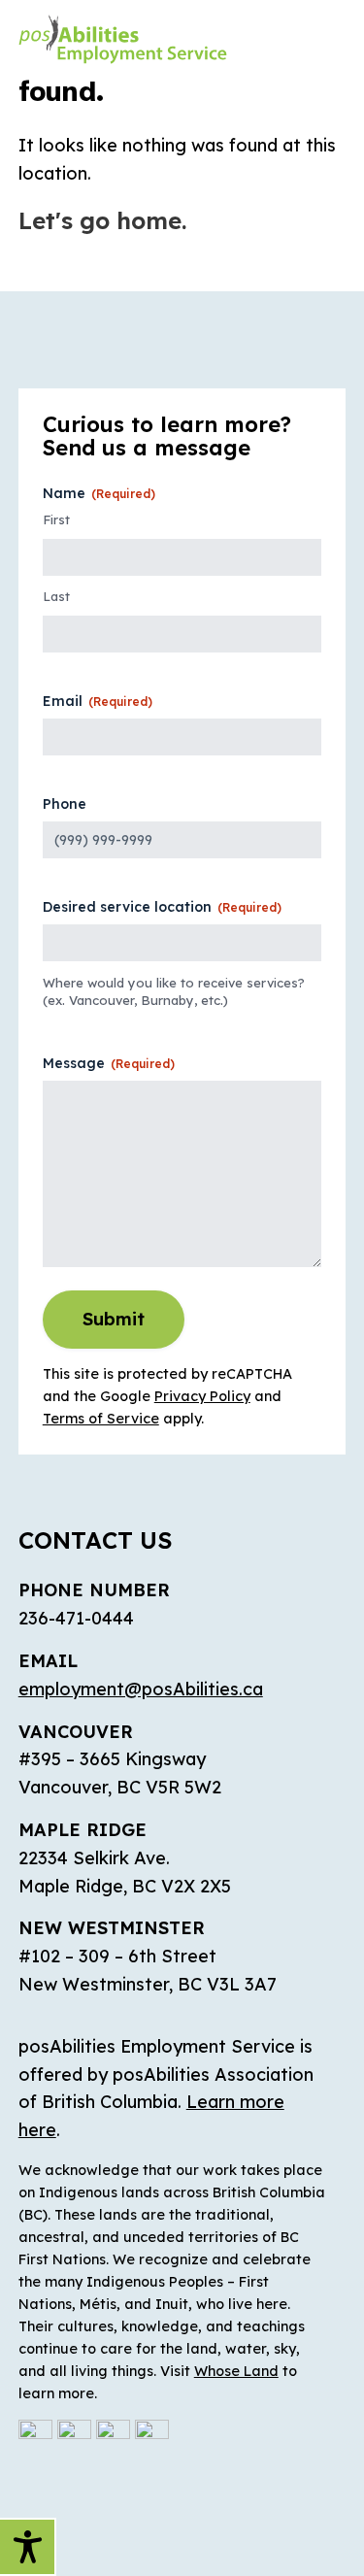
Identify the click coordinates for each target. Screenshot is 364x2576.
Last (56, 596)
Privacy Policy (202, 1396)
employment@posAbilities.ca (141, 1689)
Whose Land (236, 2371)
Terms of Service (101, 1419)
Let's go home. (102, 220)
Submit (114, 1319)
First (56, 519)
